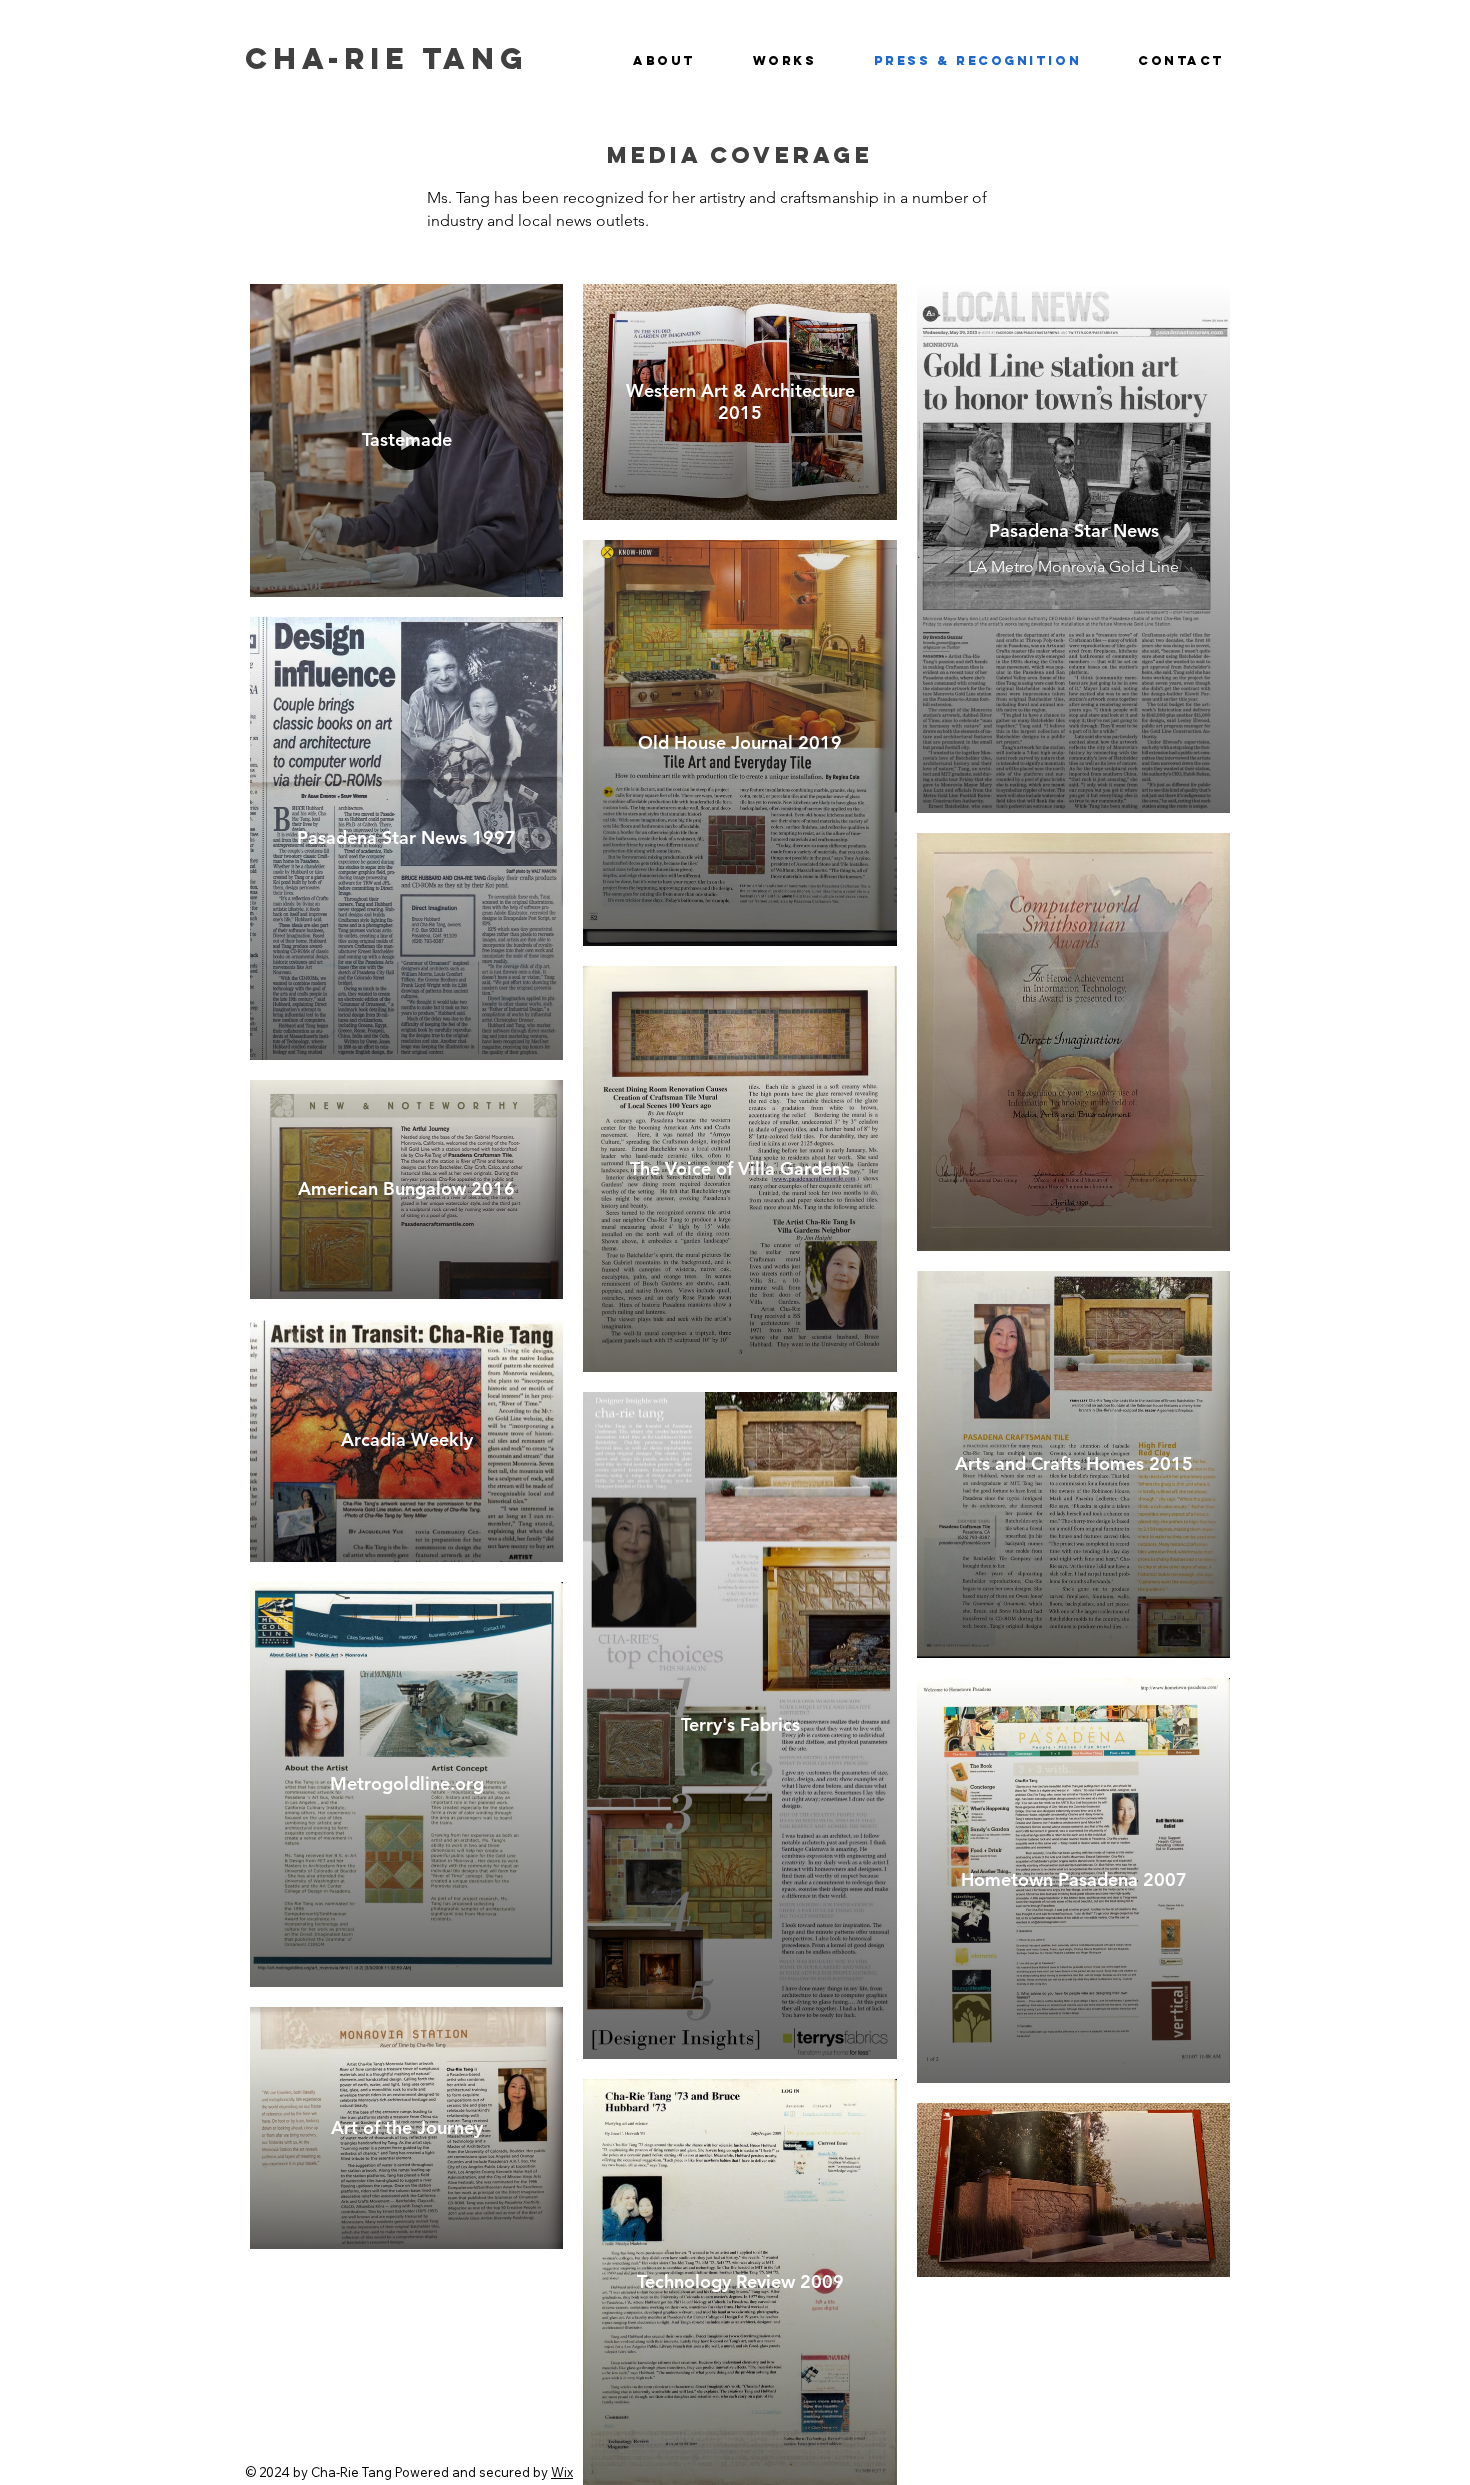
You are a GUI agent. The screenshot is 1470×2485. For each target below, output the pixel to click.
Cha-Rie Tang (386, 58)
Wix (562, 2472)
